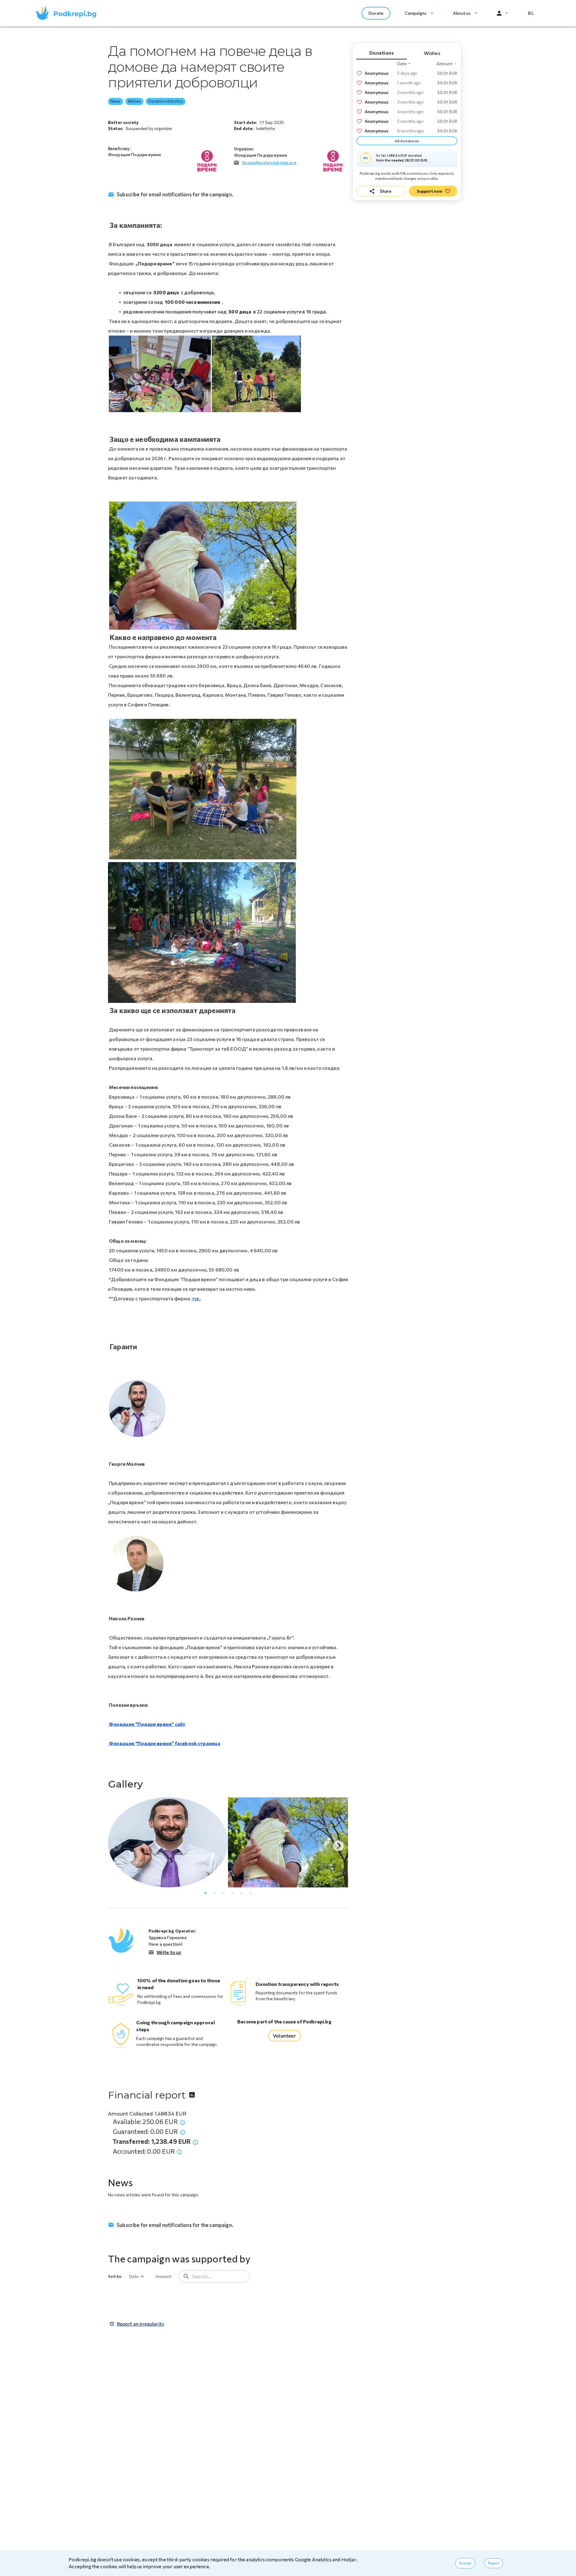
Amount (163, 2276)
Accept (465, 2563)
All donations (407, 141)
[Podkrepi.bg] (68, 13)
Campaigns (416, 13)
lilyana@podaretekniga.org (269, 163)
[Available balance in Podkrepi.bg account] (182, 2122)
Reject (494, 2563)
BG (531, 13)
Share (386, 191)
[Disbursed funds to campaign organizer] (195, 2142)
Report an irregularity (141, 2324)
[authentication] (502, 13)
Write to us (169, 1952)
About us (462, 13)
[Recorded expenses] (179, 2152)
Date (134, 2276)
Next (335, 1843)
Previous (113, 1843)
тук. (196, 1298)
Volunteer (285, 2036)
